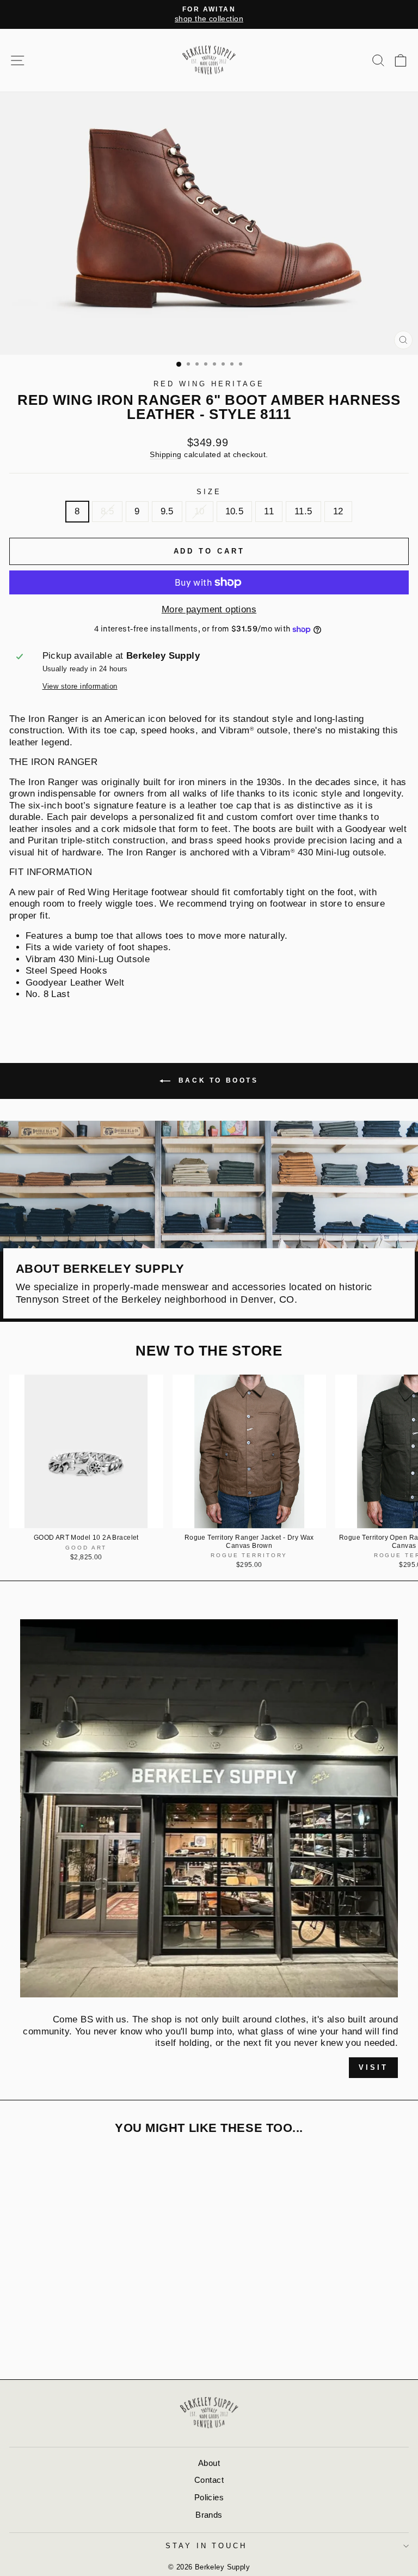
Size (209, 492)
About (209, 2463)
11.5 (303, 511)
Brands (209, 2515)
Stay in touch (207, 2546)
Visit (373, 2067)
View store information (80, 686)
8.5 (107, 511)
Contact (209, 2480)
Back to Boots (216, 1080)
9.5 (167, 511)
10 (199, 511)
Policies (209, 2497)
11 (269, 511)
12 (338, 511)
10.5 (235, 511)
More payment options (209, 609)
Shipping (165, 454)
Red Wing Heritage (209, 384)
